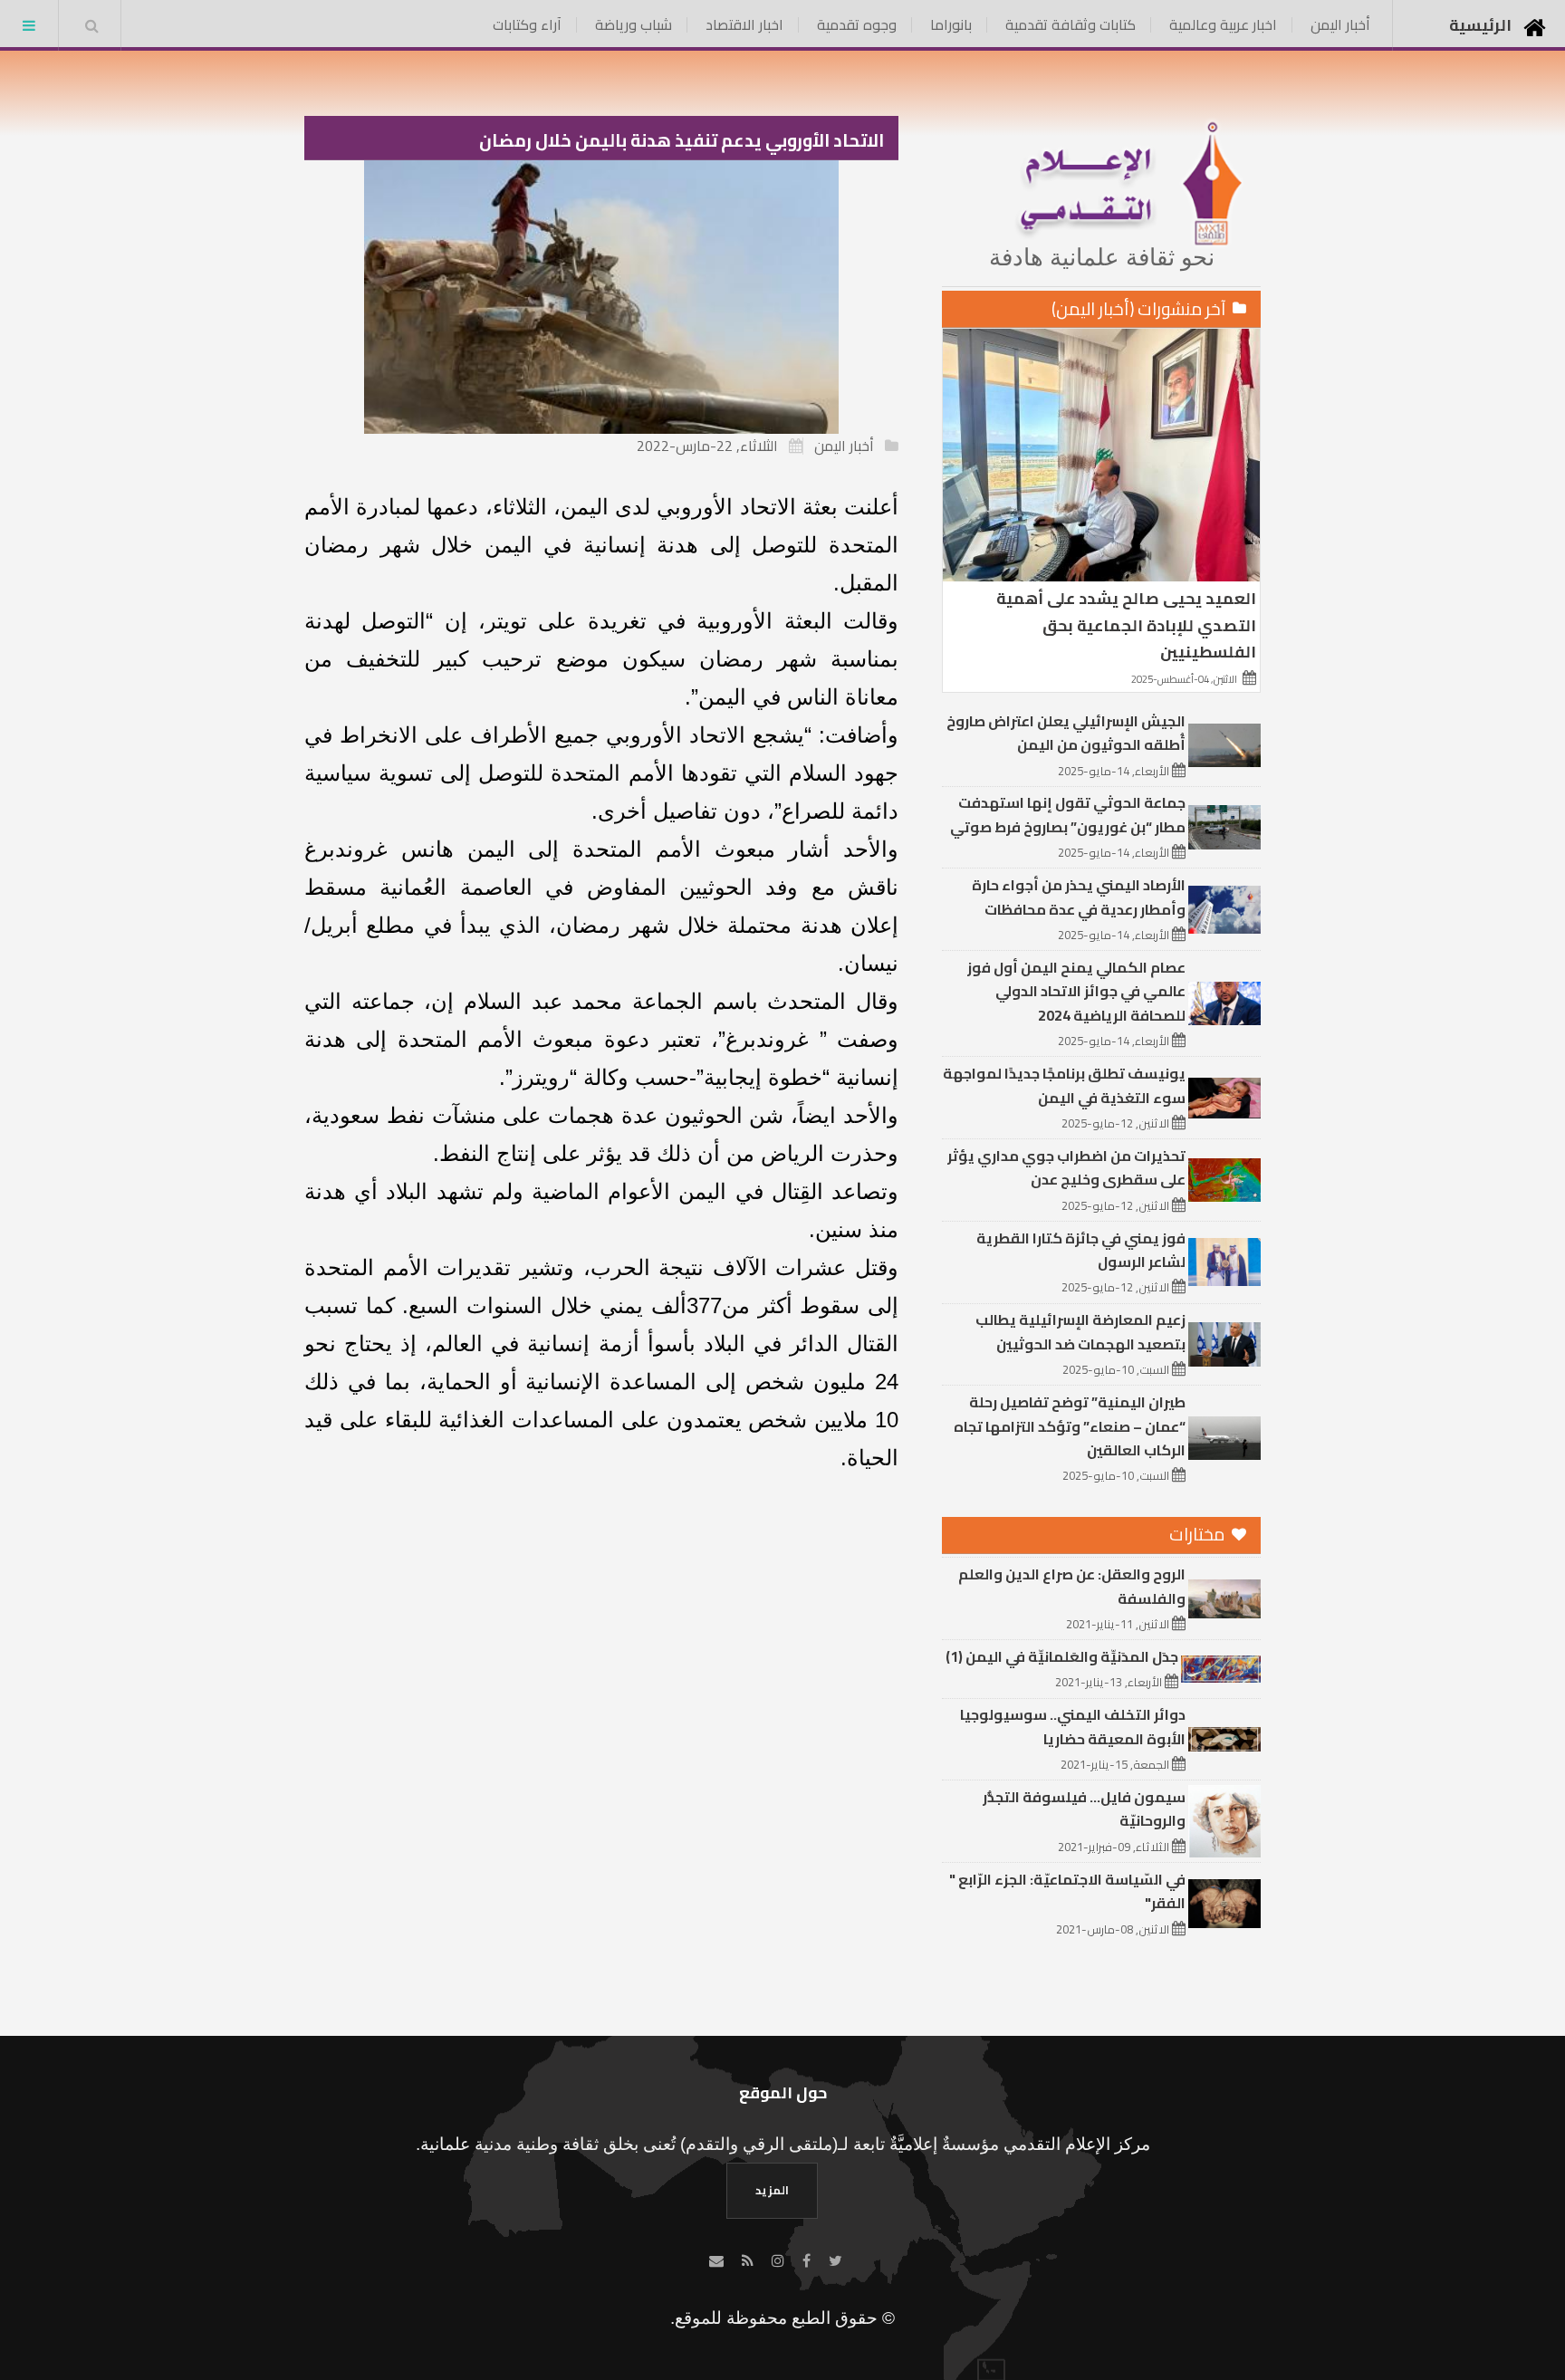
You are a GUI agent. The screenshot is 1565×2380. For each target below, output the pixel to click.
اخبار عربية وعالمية (1223, 24)
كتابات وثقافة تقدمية (1071, 24)
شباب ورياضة (634, 24)
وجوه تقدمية (857, 24)
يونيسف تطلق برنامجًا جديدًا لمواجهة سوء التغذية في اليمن (1064, 1085)
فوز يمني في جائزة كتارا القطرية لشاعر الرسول (1081, 1250)
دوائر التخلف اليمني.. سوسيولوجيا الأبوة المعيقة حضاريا (1073, 1726)
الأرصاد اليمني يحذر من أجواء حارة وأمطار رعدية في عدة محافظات (1079, 897)
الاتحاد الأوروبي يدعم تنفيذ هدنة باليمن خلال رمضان (682, 140)
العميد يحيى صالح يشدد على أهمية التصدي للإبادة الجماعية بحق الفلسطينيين (1126, 624)
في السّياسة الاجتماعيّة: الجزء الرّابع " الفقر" (1067, 1891)
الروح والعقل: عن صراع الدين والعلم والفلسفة (1072, 1586)
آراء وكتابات (527, 24)
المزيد (772, 2190)
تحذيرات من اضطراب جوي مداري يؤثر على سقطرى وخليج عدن (1066, 1167)
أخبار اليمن (1340, 24)
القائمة (29, 25)
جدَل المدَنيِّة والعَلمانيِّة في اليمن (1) (1062, 1656)
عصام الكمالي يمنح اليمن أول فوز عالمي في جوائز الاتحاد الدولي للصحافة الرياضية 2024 (1076, 991)
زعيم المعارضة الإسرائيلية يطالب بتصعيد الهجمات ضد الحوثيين (1080, 1331)
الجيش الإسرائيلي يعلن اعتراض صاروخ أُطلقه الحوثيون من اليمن (1066, 733)
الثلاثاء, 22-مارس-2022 (707, 446)
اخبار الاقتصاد (744, 24)
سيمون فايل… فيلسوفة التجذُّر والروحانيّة (1084, 1809)
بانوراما (951, 24)
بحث (91, 25)
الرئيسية (1480, 25)
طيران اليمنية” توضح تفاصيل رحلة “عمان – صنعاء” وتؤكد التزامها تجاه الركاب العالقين (1070, 1426)
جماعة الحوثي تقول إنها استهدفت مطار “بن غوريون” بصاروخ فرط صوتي (1068, 814)
